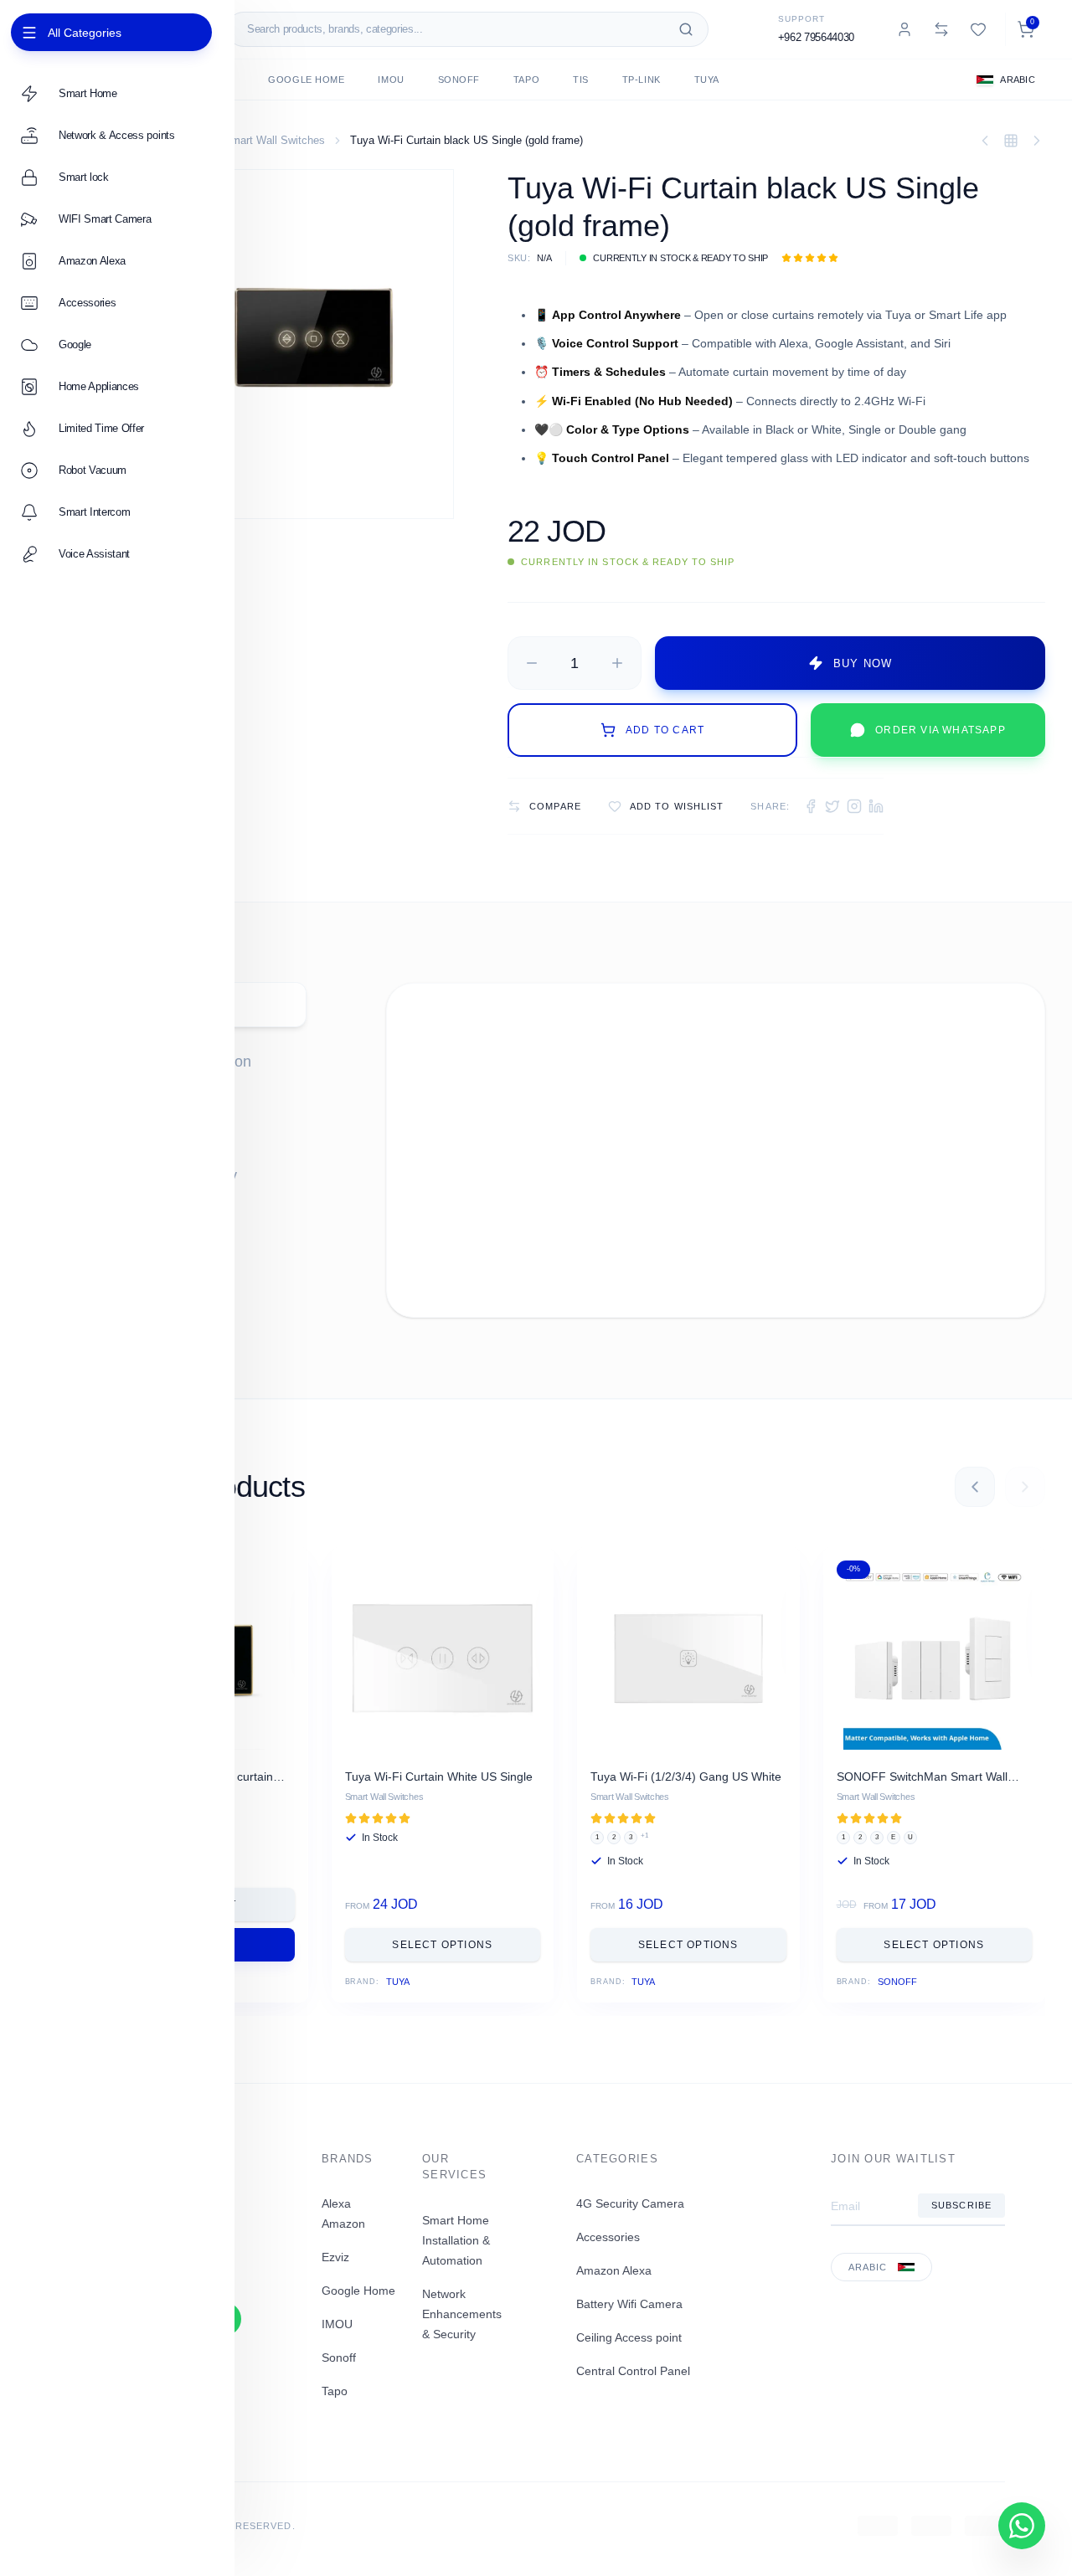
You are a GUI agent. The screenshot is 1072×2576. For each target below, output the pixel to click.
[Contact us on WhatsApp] (1022, 2526)
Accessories (608, 2237)
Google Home (306, 80)
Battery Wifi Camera (629, 2304)
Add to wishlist (677, 806)
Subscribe (961, 2205)
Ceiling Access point (629, 2337)
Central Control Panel (633, 2371)
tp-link (642, 80)
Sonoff (459, 80)
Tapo (526, 80)
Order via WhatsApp (941, 730)
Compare (555, 806)
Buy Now (863, 663)
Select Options (442, 1945)
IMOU (391, 80)
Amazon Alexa (614, 2270)
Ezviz (335, 2257)
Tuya (707, 80)
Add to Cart (665, 730)
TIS (581, 80)
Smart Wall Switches (274, 140)
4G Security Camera (630, 2203)
